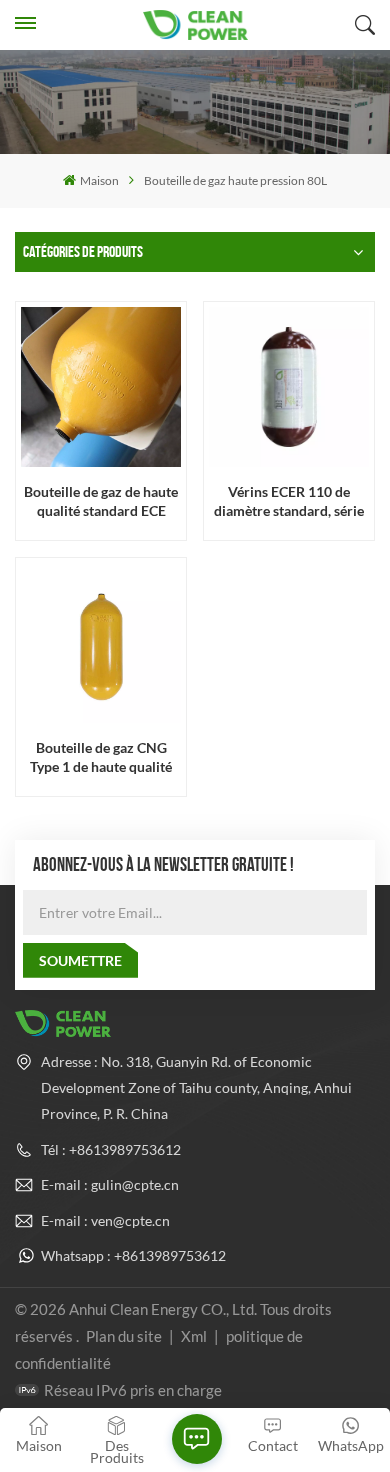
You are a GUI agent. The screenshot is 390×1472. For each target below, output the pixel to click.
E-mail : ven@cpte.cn (105, 1220)
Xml (194, 1336)
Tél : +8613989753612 (111, 1149)
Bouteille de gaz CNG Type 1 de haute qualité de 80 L (101, 757)
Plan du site (125, 1336)
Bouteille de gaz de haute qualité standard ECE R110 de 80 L (101, 501)
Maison (99, 180)
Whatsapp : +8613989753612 (133, 1255)
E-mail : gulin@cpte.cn (110, 1184)
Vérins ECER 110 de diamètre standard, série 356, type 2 (289, 501)
